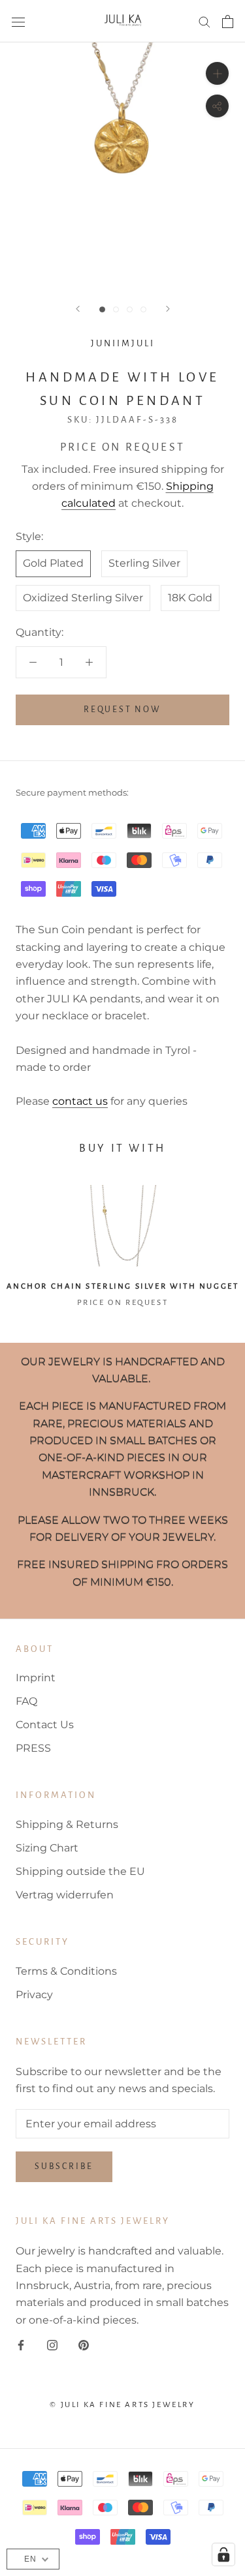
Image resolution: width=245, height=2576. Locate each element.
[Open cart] (228, 22)
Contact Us (45, 1725)
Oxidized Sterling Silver (83, 598)
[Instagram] (52, 2344)
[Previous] (78, 309)
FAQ (26, 1701)
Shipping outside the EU (80, 1871)
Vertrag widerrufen (65, 1895)
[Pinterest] (84, 2344)
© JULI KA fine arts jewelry (122, 2405)
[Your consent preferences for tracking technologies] (223, 2554)
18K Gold (190, 598)
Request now (122, 710)
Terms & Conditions (66, 1971)
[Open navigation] (18, 22)
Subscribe (64, 2166)
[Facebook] (21, 2344)
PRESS (33, 1748)
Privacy (34, 1995)
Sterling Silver (144, 563)
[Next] (168, 309)
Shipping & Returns (67, 1824)
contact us (80, 1101)
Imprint (36, 1678)
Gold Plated (53, 563)
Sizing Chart (47, 1848)
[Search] (204, 21)
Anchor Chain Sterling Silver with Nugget (123, 1286)
